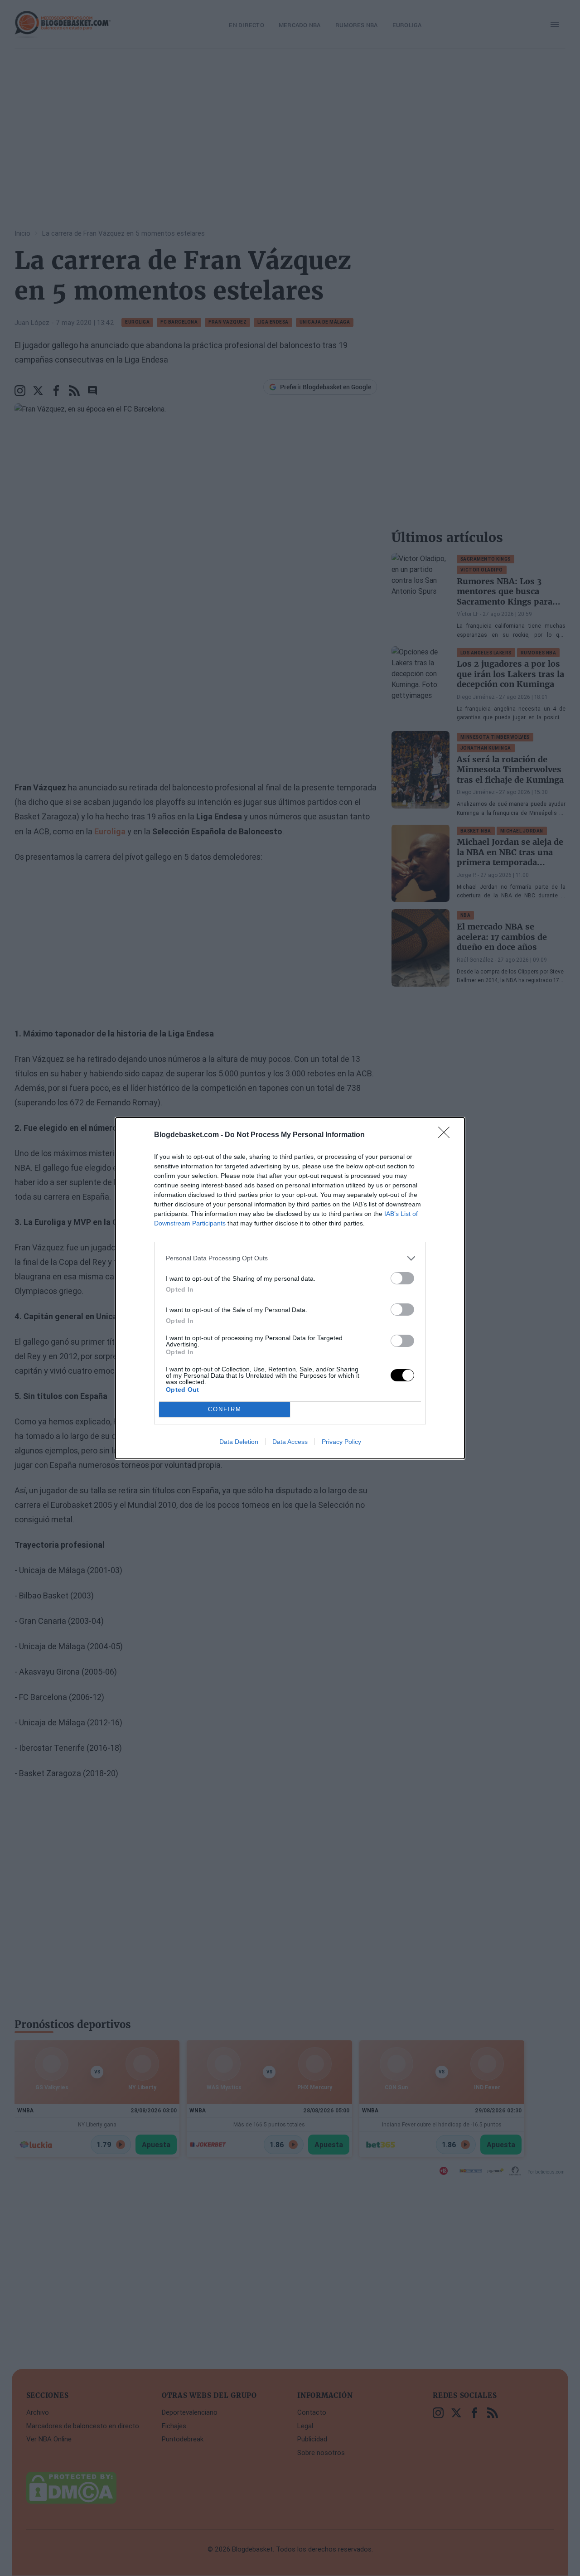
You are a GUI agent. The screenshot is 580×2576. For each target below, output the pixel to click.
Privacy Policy (341, 1442)
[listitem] (290, 1258)
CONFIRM (225, 1409)
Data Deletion (239, 1442)
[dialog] (290, 1288)
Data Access (290, 1442)
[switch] (402, 1278)
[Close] (447, 1135)
